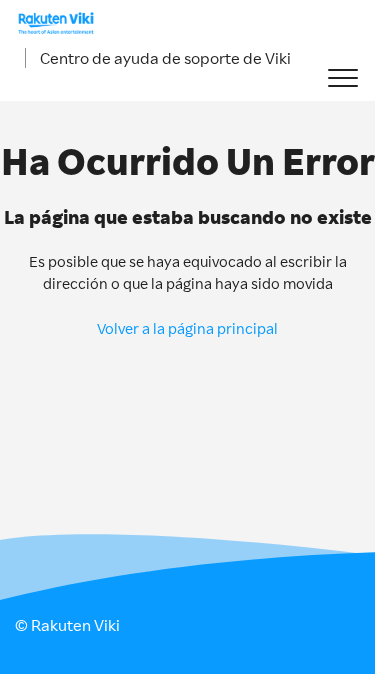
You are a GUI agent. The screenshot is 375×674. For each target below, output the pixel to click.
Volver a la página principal (187, 328)
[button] (342, 78)
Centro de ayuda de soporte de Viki (165, 58)
